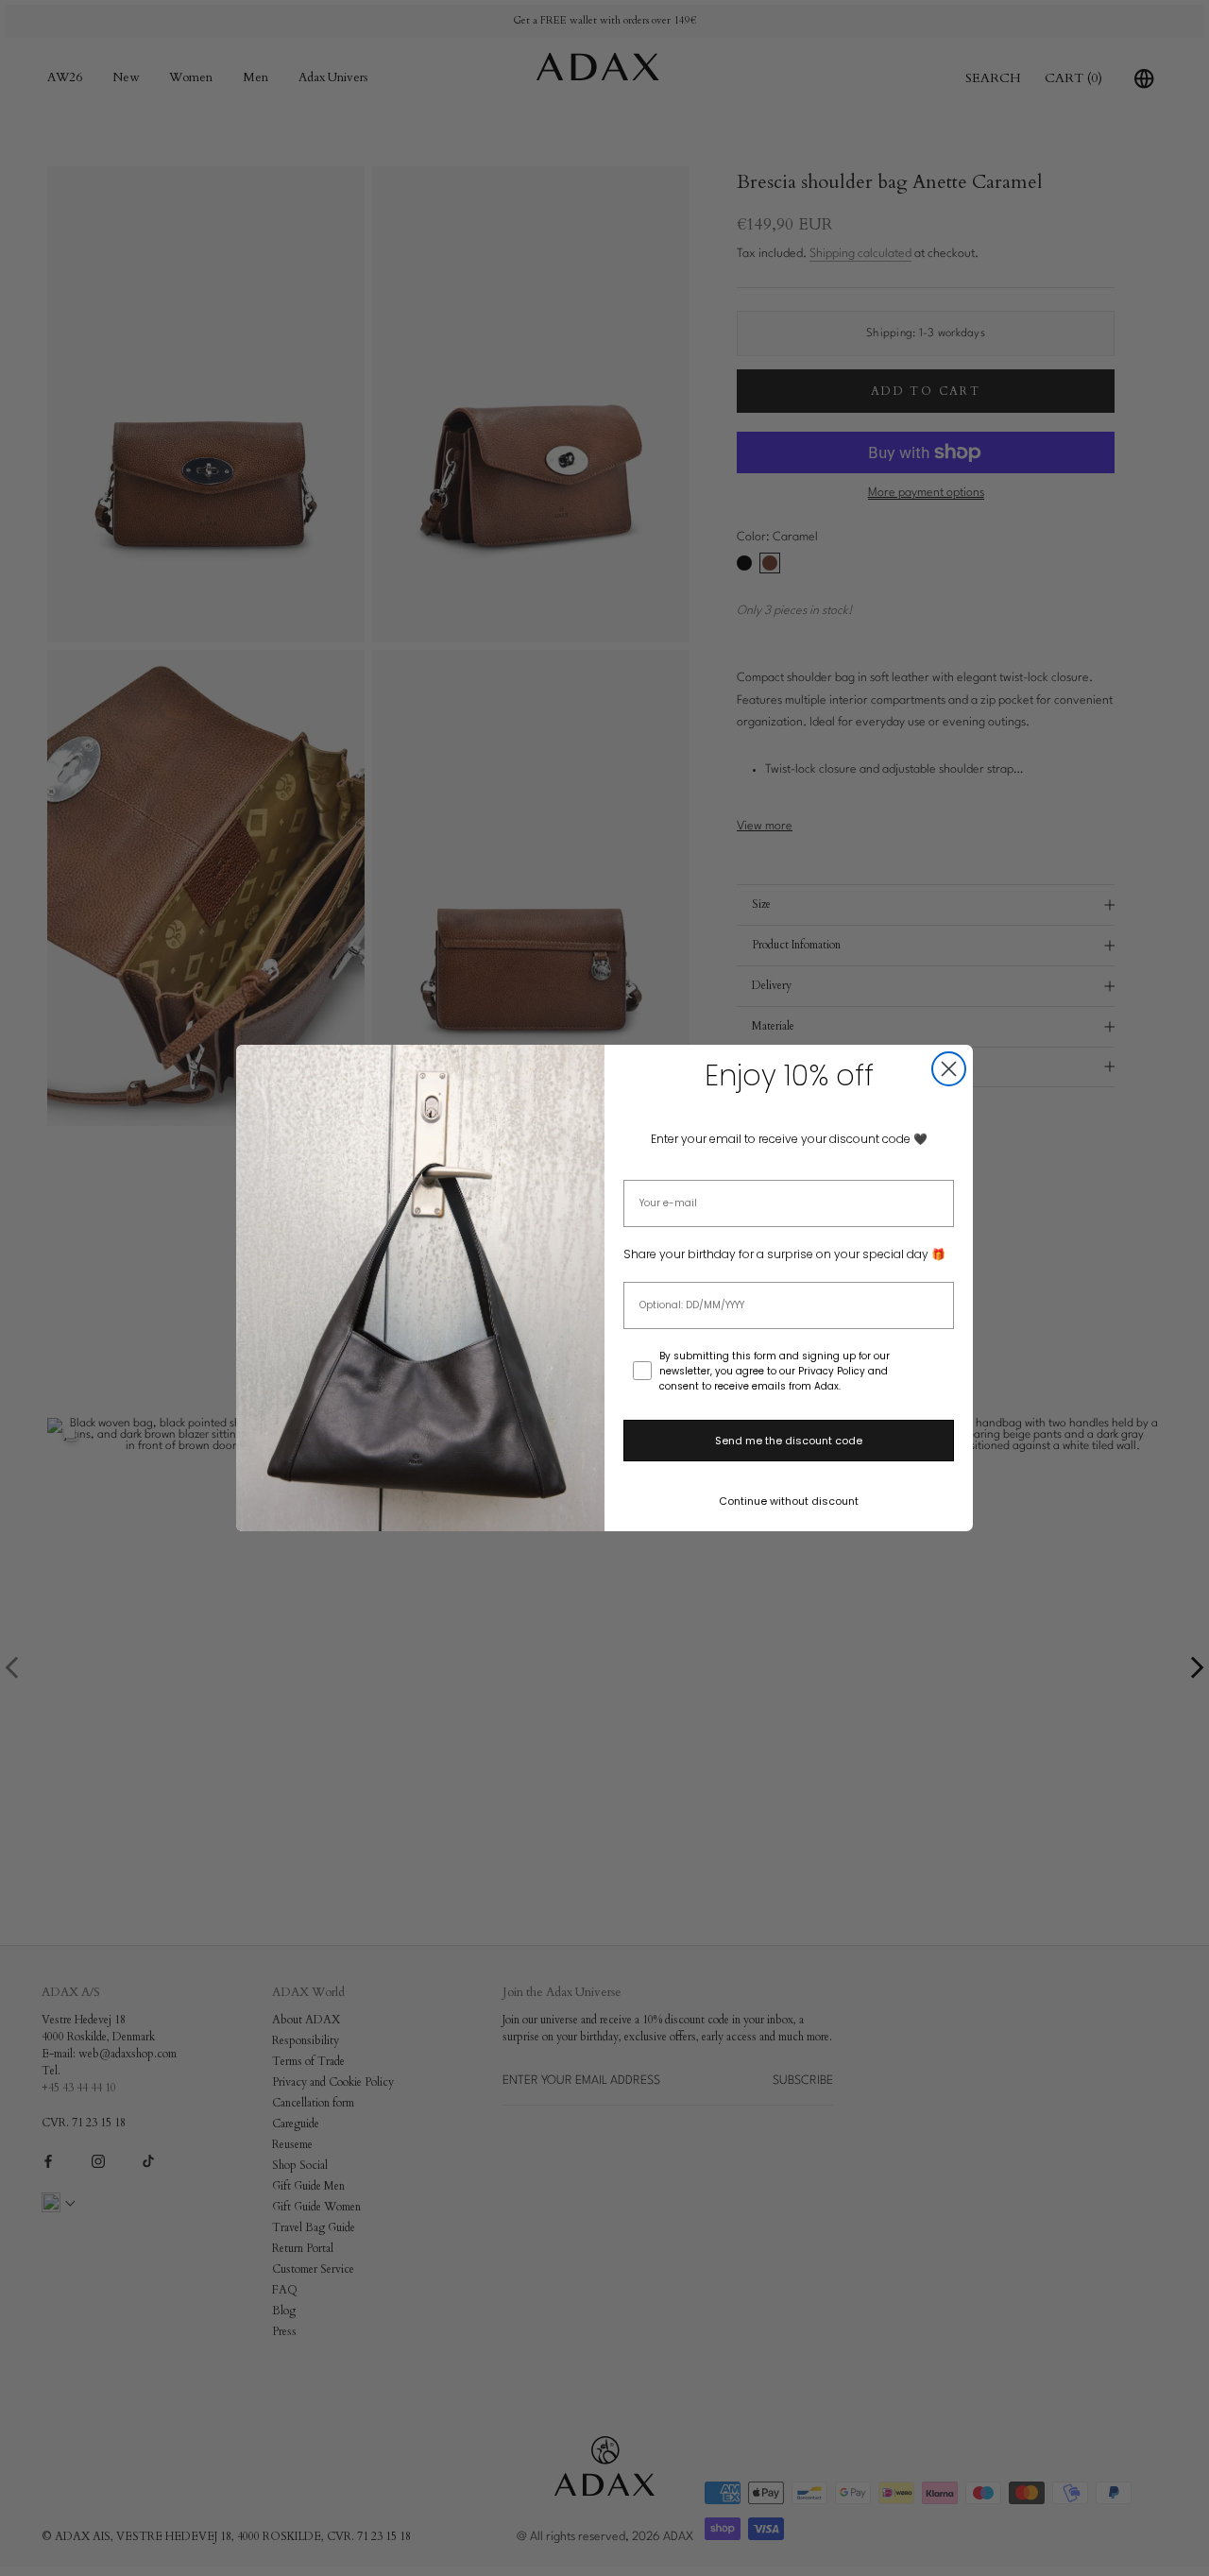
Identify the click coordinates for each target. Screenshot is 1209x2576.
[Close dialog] (949, 1069)
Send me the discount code (789, 1441)
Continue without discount (789, 1501)
